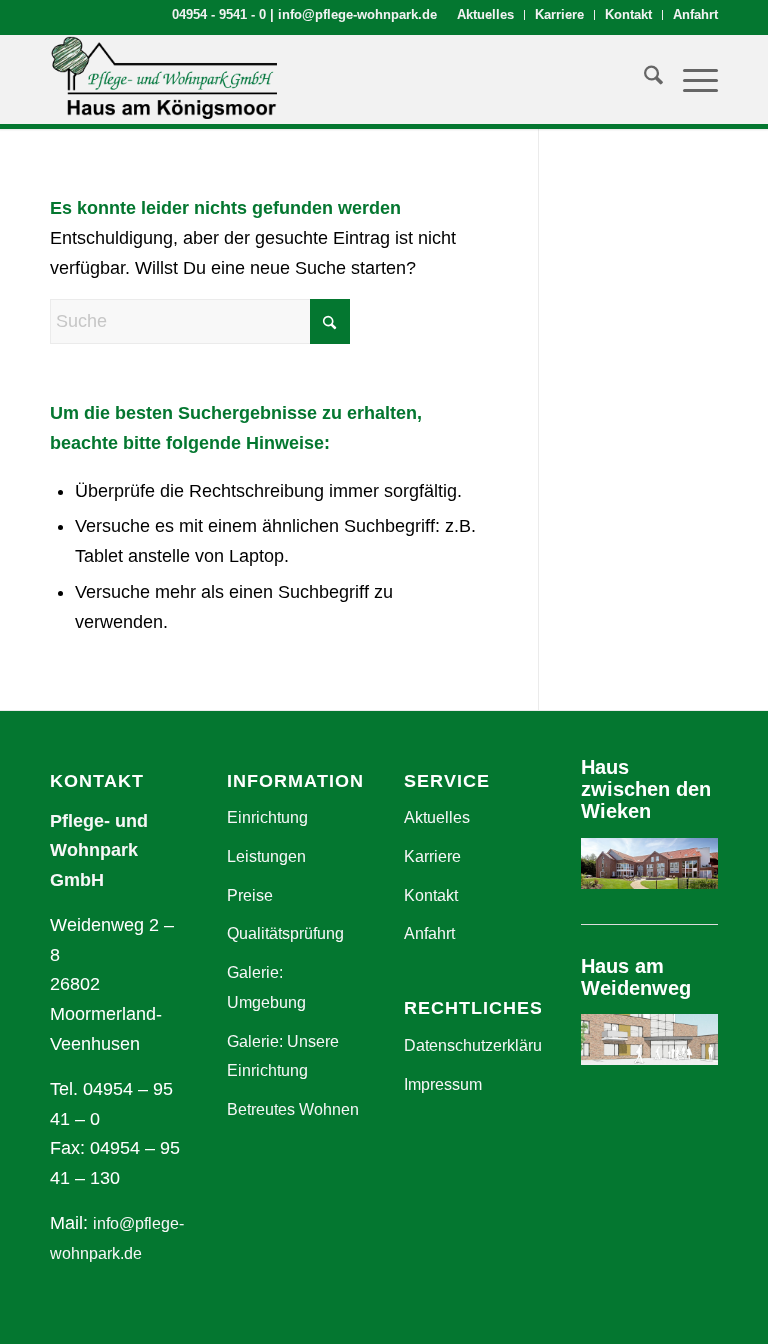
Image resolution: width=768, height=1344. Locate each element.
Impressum (443, 1084)
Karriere (559, 14)
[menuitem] (486, 15)
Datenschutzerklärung (472, 1045)
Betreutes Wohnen (293, 1109)
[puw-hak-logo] (163, 79)
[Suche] (643, 79)
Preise (250, 895)
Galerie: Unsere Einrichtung (283, 1056)
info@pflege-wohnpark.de (357, 14)
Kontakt (628, 14)
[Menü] (690, 79)
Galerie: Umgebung (266, 987)
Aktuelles (485, 14)
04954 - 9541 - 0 (219, 14)
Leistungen (266, 856)
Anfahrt (695, 14)
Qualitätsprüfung (285, 933)
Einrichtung (267, 817)
